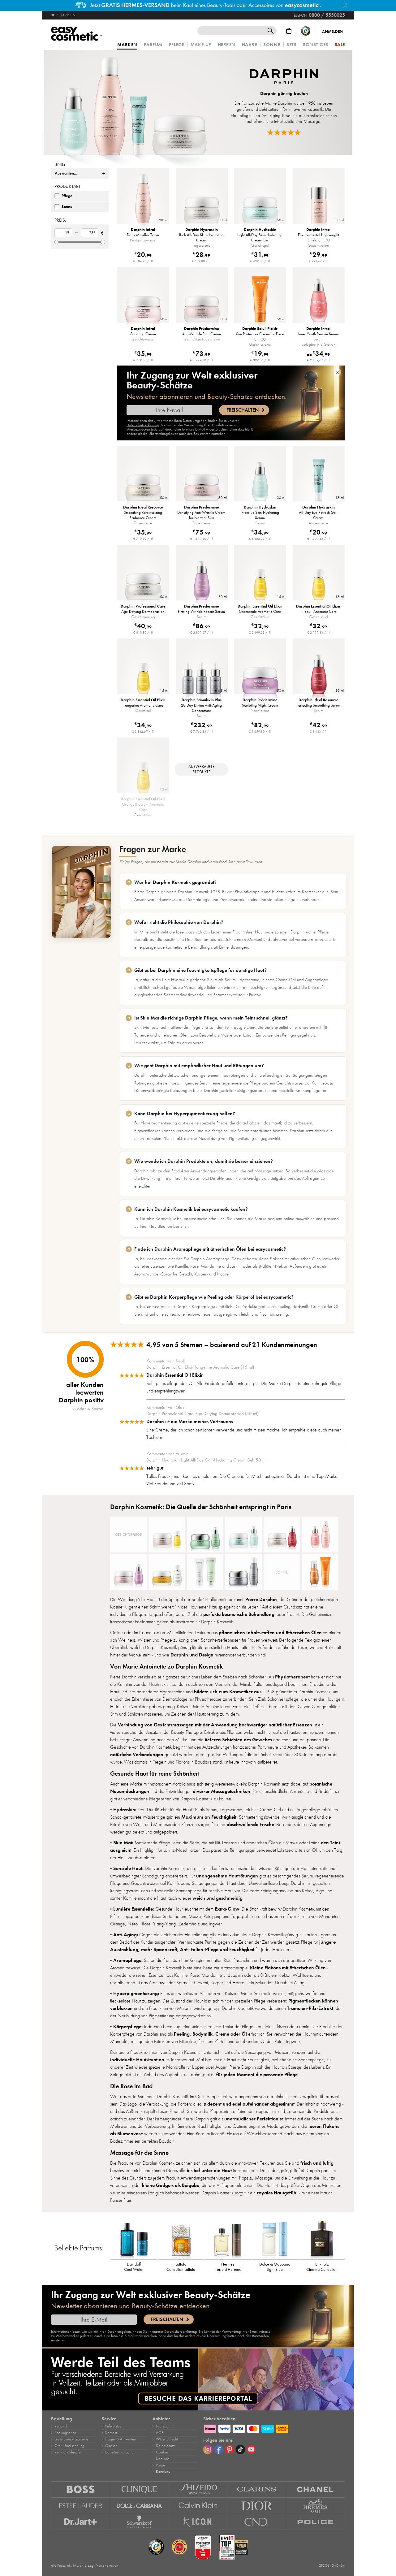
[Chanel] (316, 2489)
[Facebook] (219, 2449)
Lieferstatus (113, 2426)
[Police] (316, 2522)
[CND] (257, 2522)
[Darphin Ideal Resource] (282, 1535)
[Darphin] (133, 102)
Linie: (60, 164)
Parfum (153, 45)
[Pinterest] (230, 2449)
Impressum (164, 2426)
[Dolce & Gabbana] (140, 2506)
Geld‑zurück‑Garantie (71, 2439)
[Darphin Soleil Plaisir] (320, 1572)
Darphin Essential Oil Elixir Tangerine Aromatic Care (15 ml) (200, 1367)
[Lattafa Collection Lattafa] (181, 2239)
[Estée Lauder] (81, 2506)
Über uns (163, 2459)
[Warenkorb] (289, 31)
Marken (127, 45)
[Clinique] (140, 2489)
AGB (160, 2433)
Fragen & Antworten (121, 2439)
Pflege (176, 45)
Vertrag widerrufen (68, 2452)
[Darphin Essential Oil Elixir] (167, 1535)
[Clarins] (257, 2489)
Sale (340, 45)
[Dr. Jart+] (81, 2522)
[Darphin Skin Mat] (205, 1572)
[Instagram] (208, 2449)
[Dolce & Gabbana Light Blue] (275, 2239)
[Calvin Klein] (198, 2506)
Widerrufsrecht (167, 2439)
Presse (160, 2465)
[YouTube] (251, 2449)
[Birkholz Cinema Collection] (322, 2239)
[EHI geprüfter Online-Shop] (179, 2547)
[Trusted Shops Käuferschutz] (306, 31)
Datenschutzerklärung (143, 425)
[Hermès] (316, 2506)
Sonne (272, 45)
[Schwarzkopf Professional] (140, 2522)
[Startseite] (53, 15)
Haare (250, 45)
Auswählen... (66, 173)
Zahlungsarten (65, 2433)
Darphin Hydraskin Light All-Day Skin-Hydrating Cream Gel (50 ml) (207, 1460)
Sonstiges (316, 45)
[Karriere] (198, 2379)
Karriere (163, 2472)
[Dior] (257, 2506)
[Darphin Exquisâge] (205, 1535)
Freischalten (243, 410)
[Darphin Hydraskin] (243, 1535)
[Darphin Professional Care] (167, 1572)
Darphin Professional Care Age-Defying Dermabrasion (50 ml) (202, 1414)
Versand (61, 2426)
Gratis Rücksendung (69, 2446)
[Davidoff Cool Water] (134, 2239)
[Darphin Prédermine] (128, 1572)
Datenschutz (165, 2446)
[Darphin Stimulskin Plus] (243, 1572)
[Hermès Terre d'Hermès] (228, 2239)
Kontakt (111, 2433)
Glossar (111, 2446)
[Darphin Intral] (320, 1535)
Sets (291, 45)
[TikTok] (240, 2449)
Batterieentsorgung (119, 2452)
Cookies (162, 2452)
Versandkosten (107, 2565)
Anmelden (332, 32)
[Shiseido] (198, 2489)
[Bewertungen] (284, 132)
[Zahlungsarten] (274, 2428)
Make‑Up (201, 45)
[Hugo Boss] (81, 2489)
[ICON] (198, 2522)
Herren (227, 45)
